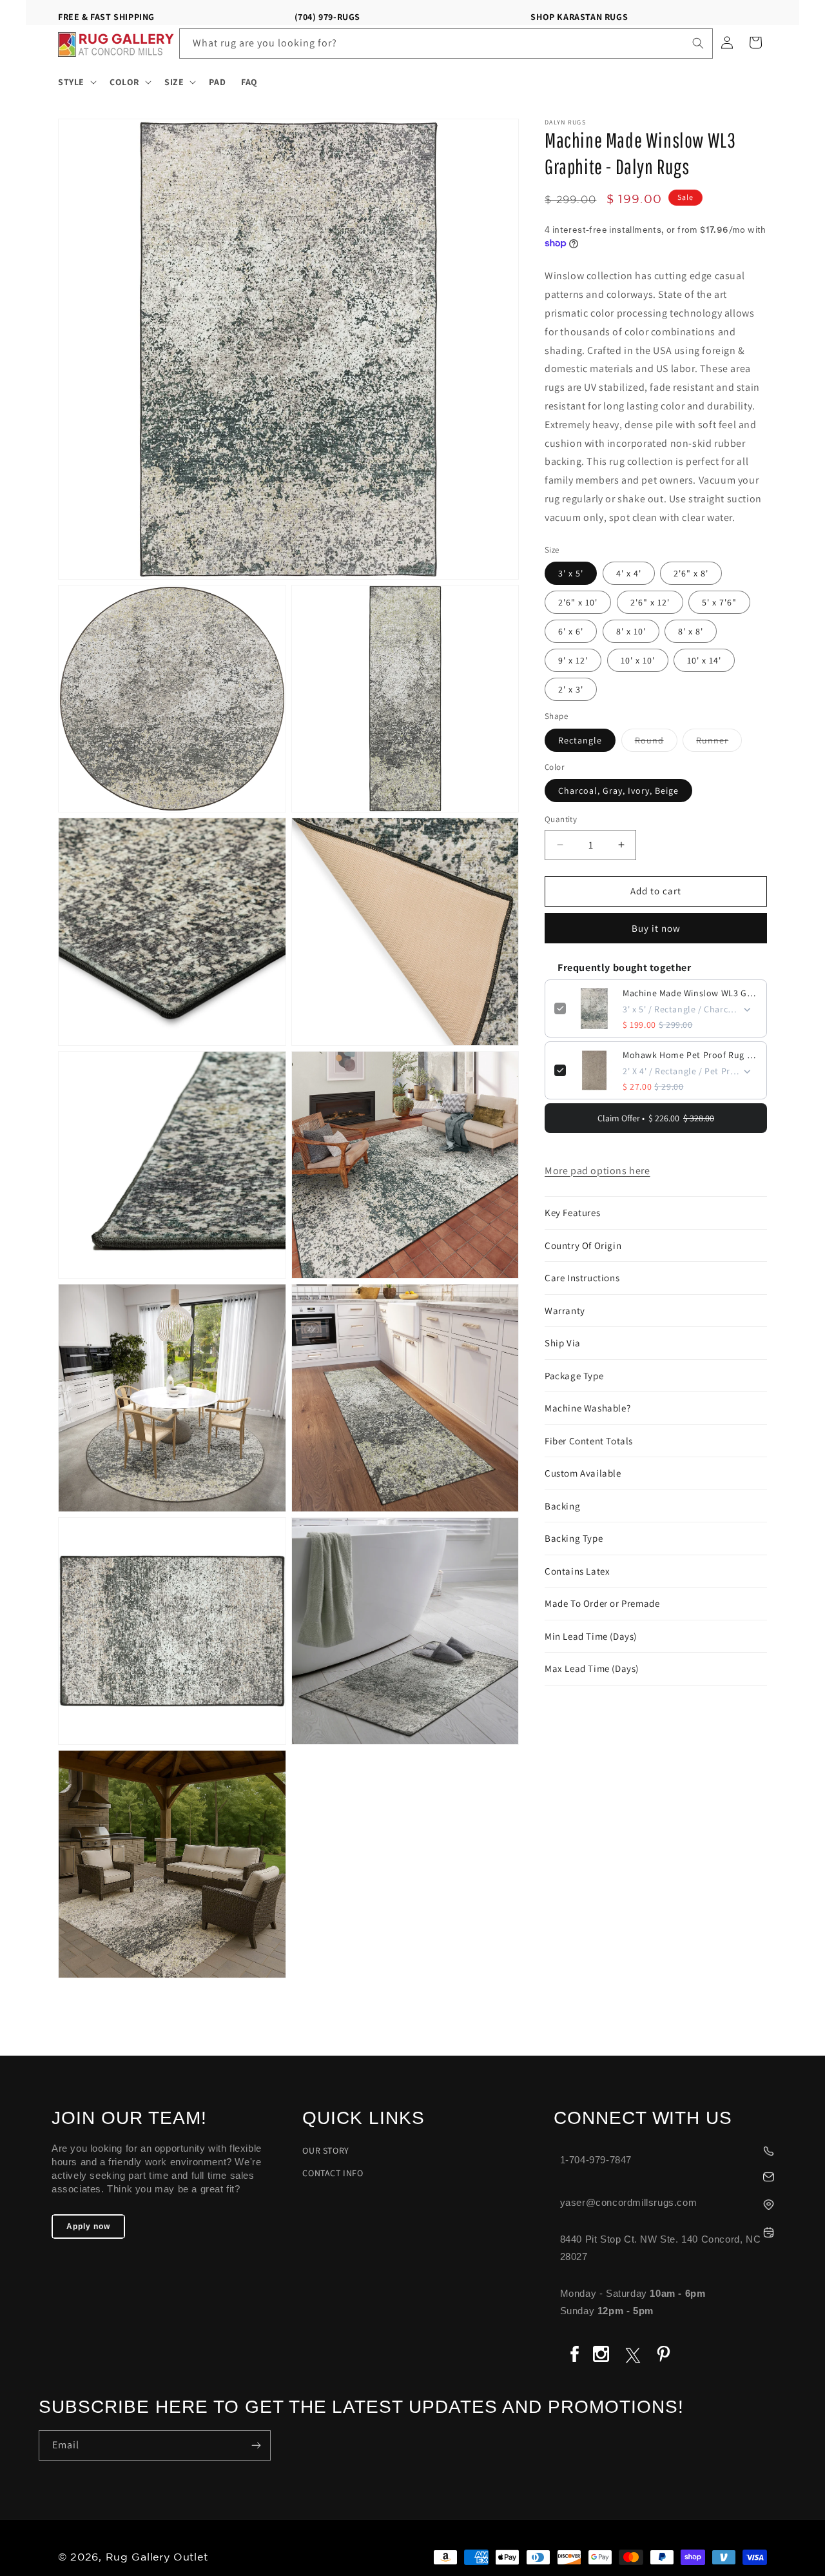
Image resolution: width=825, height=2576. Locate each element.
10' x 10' (638, 660)
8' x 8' (691, 631)
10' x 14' (704, 660)
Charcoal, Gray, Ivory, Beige (618, 791)
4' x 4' (629, 573)
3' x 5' (571, 573)
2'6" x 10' (578, 602)
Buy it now (656, 928)
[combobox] (446, 44)
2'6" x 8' (691, 573)
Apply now (88, 2227)
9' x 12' (573, 660)
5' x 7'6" (719, 602)
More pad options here (597, 1171)
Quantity (561, 819)
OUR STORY (325, 2150)
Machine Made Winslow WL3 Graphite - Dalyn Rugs (690, 993)
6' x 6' (571, 631)
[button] (76, 82)
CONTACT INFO (333, 2173)
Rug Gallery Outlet (157, 2558)
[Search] (698, 43)
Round (656, 743)
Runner (719, 743)
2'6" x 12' (650, 602)
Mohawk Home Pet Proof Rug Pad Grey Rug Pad (690, 1055)
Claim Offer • (656, 1118)
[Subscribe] (256, 2445)
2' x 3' (571, 689)
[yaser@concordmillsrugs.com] (670, 2175)
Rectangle (580, 740)
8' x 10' (631, 631)
